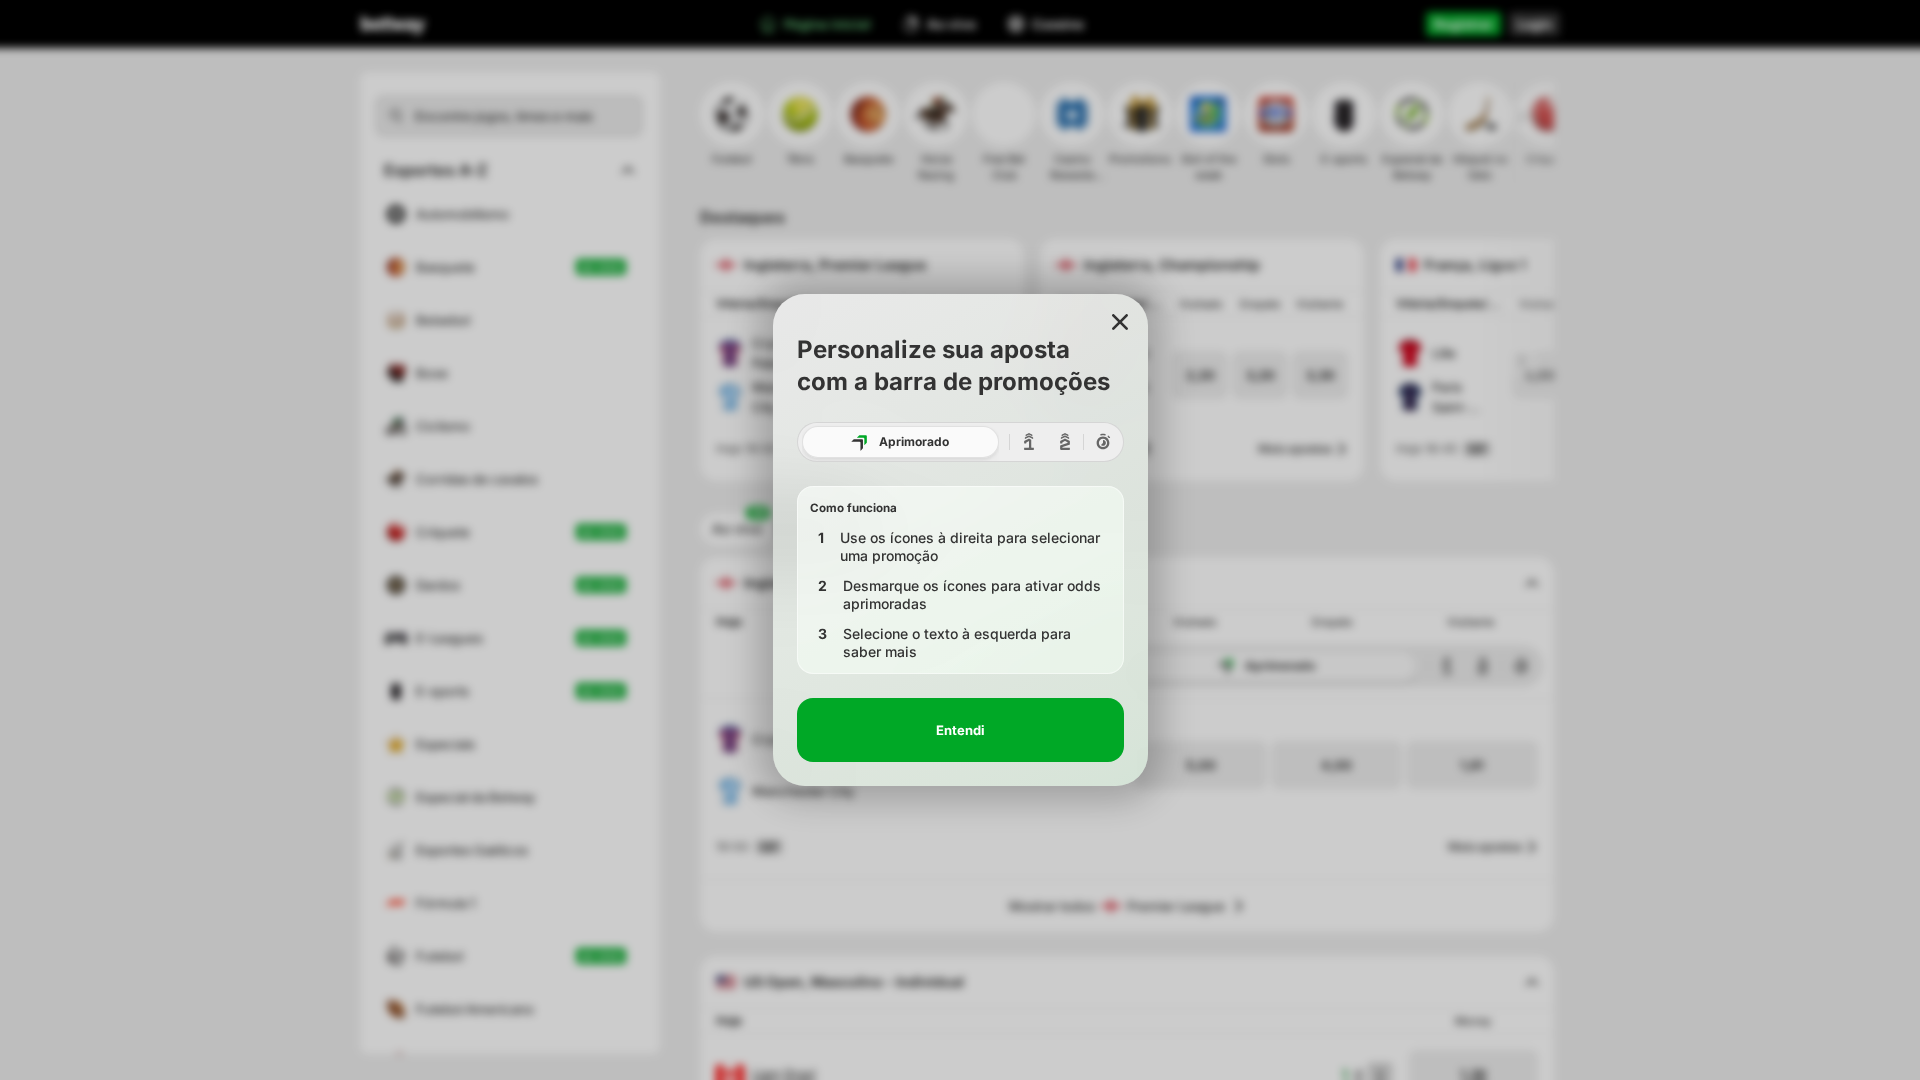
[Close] (1120, 322)
